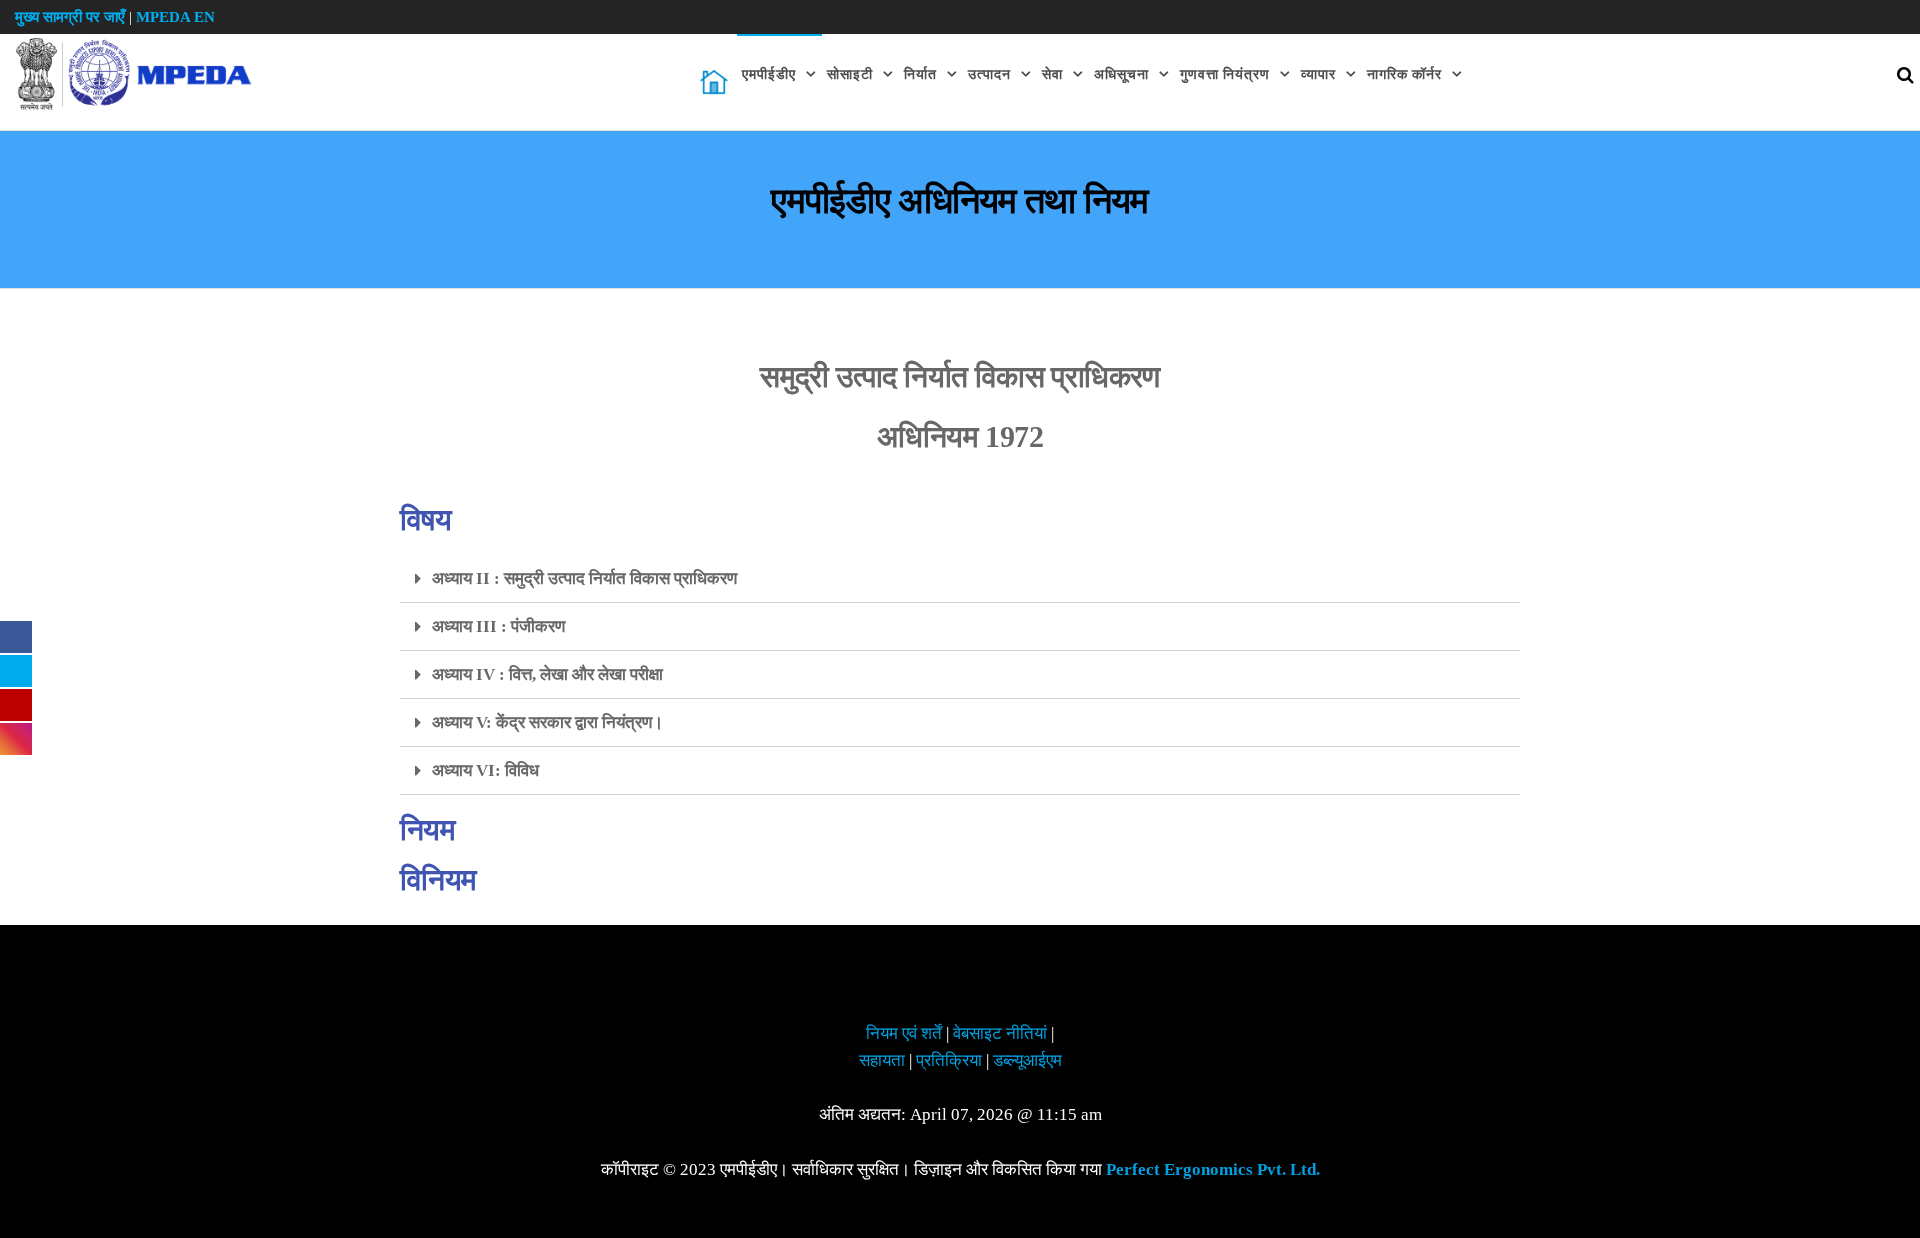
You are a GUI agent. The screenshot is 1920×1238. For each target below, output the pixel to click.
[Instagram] (16, 738)
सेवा (1052, 74)
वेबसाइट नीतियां (1000, 1033)
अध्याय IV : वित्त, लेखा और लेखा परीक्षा (547, 674)
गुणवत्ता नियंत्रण (1225, 74)
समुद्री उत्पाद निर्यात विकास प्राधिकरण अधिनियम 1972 (960, 407)
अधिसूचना (1121, 74)
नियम (427, 829)
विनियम (438, 879)
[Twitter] (16, 670)
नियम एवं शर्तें (904, 1033)
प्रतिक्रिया (949, 1060)
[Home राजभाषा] (714, 82)
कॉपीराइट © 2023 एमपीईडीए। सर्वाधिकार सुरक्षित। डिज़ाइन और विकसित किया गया (960, 1169)
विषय (425, 520)
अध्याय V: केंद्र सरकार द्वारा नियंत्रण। (547, 722)
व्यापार (1318, 74)
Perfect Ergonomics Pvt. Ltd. (1213, 1169)
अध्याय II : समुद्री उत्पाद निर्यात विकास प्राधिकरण (584, 578)
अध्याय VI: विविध (485, 770)
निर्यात (920, 74)
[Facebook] (16, 636)
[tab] (960, 579)
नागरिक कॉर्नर (1404, 74)
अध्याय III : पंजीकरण (498, 626)
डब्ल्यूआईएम (1027, 1060)
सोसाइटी (850, 74)
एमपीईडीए (769, 74)
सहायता (882, 1060)
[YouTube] (16, 704)
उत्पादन (989, 74)
